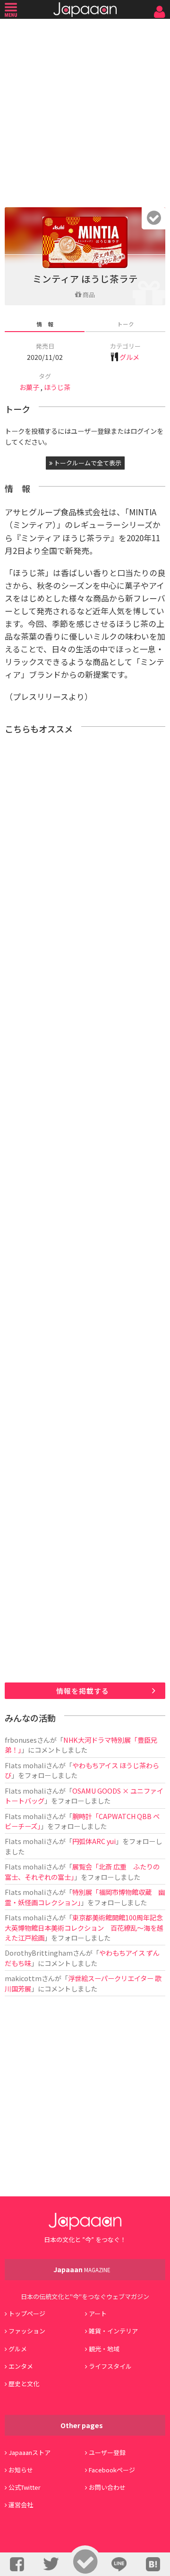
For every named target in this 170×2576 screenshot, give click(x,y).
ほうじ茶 (57, 387)
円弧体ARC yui (94, 1841)
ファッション (27, 2331)
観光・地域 (104, 2349)
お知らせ (21, 2470)
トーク (126, 324)
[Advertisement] (85, 111)
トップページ (27, 2313)
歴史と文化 (24, 2384)
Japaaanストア (30, 2452)
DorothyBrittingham (39, 1953)
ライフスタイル (110, 2366)
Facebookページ (112, 2470)
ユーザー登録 (107, 2452)
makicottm (23, 1978)
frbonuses (21, 1740)
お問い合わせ (107, 2487)
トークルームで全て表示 (87, 463)
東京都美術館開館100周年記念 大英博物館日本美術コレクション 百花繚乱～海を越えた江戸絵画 (87, 1927)
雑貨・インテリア (113, 2331)
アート (98, 2313)
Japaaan (85, 10)
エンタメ (21, 2366)
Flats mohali (25, 1765)
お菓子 (29, 387)
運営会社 (21, 2505)
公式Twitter (25, 2487)
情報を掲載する (83, 1691)
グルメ (129, 357)
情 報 (45, 324)
